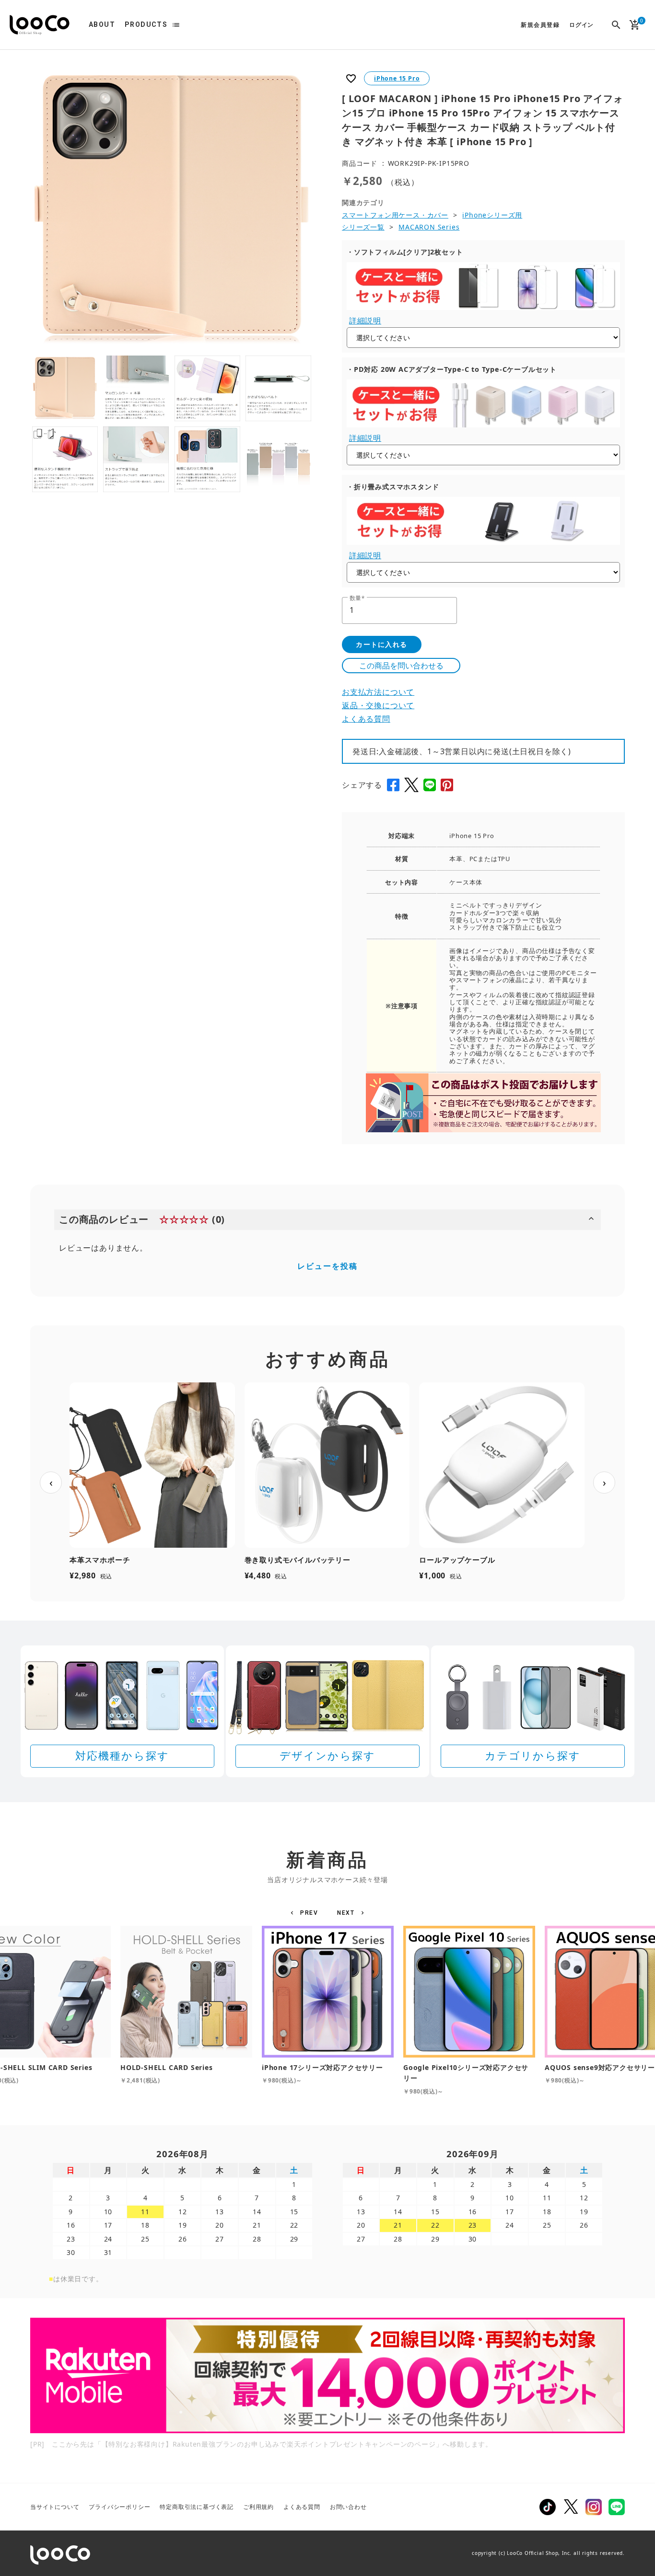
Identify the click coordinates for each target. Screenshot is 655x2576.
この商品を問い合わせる (401, 666)
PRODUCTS (146, 24)
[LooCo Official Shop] (40, 25)
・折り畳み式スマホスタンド (393, 487)
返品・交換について (378, 705)
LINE (617, 2507)
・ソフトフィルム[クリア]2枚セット (405, 252)
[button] (306, 1913)
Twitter (571, 2507)
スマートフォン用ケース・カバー (395, 215)
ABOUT (102, 24)
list (176, 25)
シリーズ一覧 (363, 227)
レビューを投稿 (327, 1266)
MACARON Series (429, 227)
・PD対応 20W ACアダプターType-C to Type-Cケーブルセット (452, 369)
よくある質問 (366, 719)
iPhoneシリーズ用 (492, 215)
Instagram (594, 2507)
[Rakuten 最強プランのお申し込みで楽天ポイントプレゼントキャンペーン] (327, 2375)
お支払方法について (378, 692)
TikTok (548, 2507)
